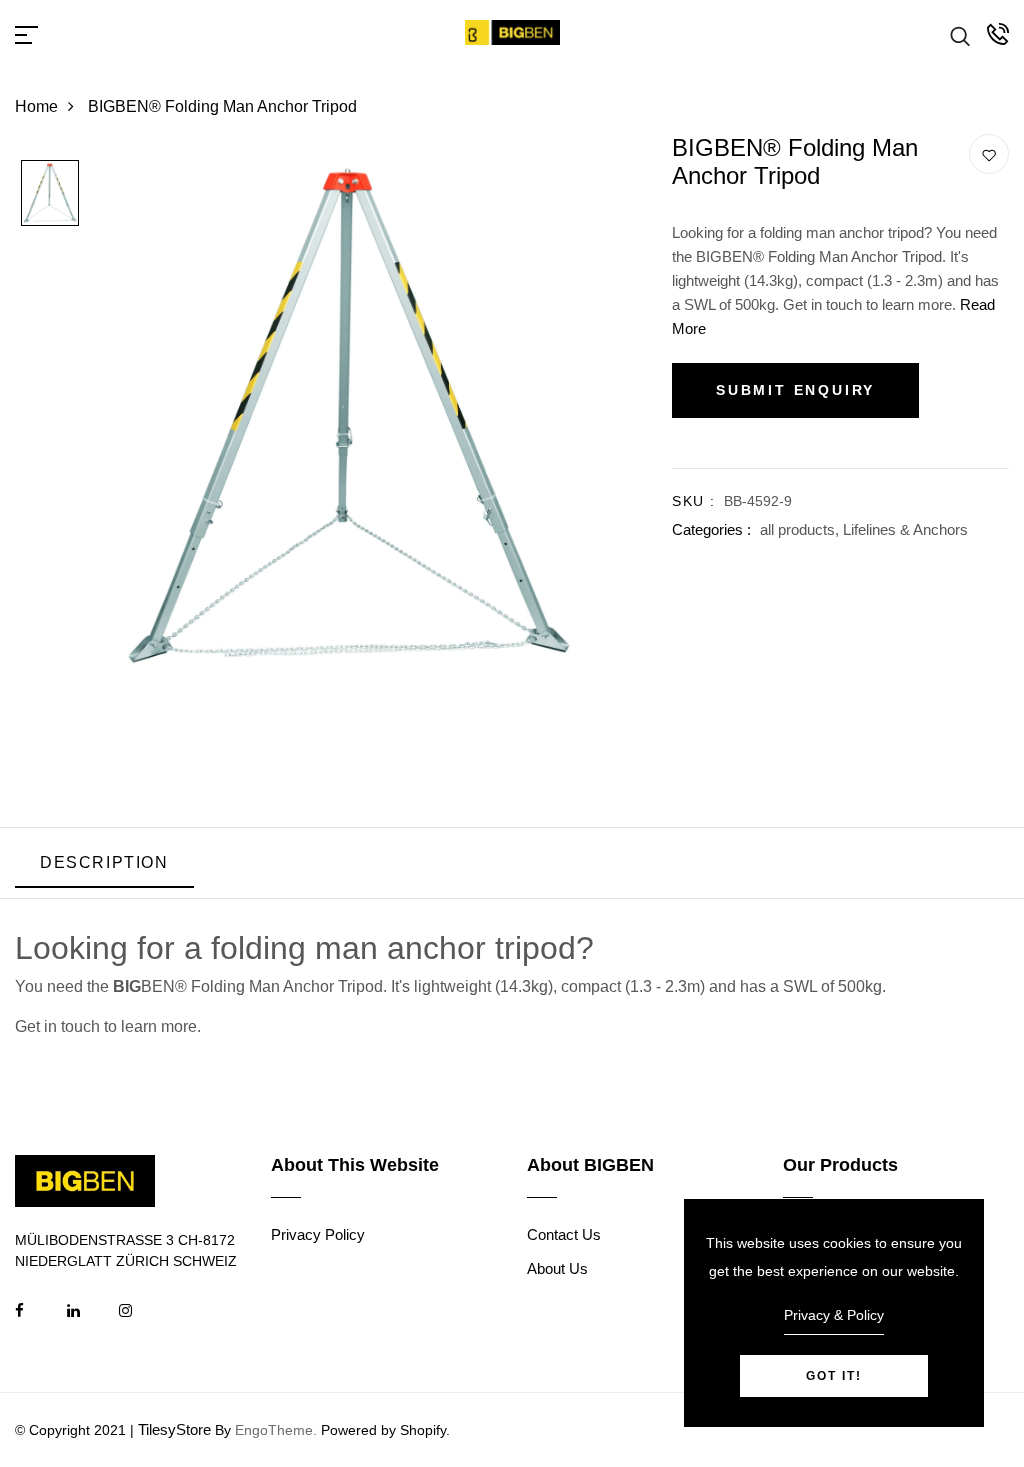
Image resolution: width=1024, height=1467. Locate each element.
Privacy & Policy (834, 1315)
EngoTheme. (276, 1430)
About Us (557, 1268)
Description (104, 862)
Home (36, 106)
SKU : (693, 501)
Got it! (834, 1376)
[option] (50, 194)
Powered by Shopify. (383, 1430)
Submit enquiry (795, 390)
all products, (801, 529)
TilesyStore (174, 1429)
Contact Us (564, 1234)
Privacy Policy (318, 1234)
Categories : (711, 529)
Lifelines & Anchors (905, 529)
